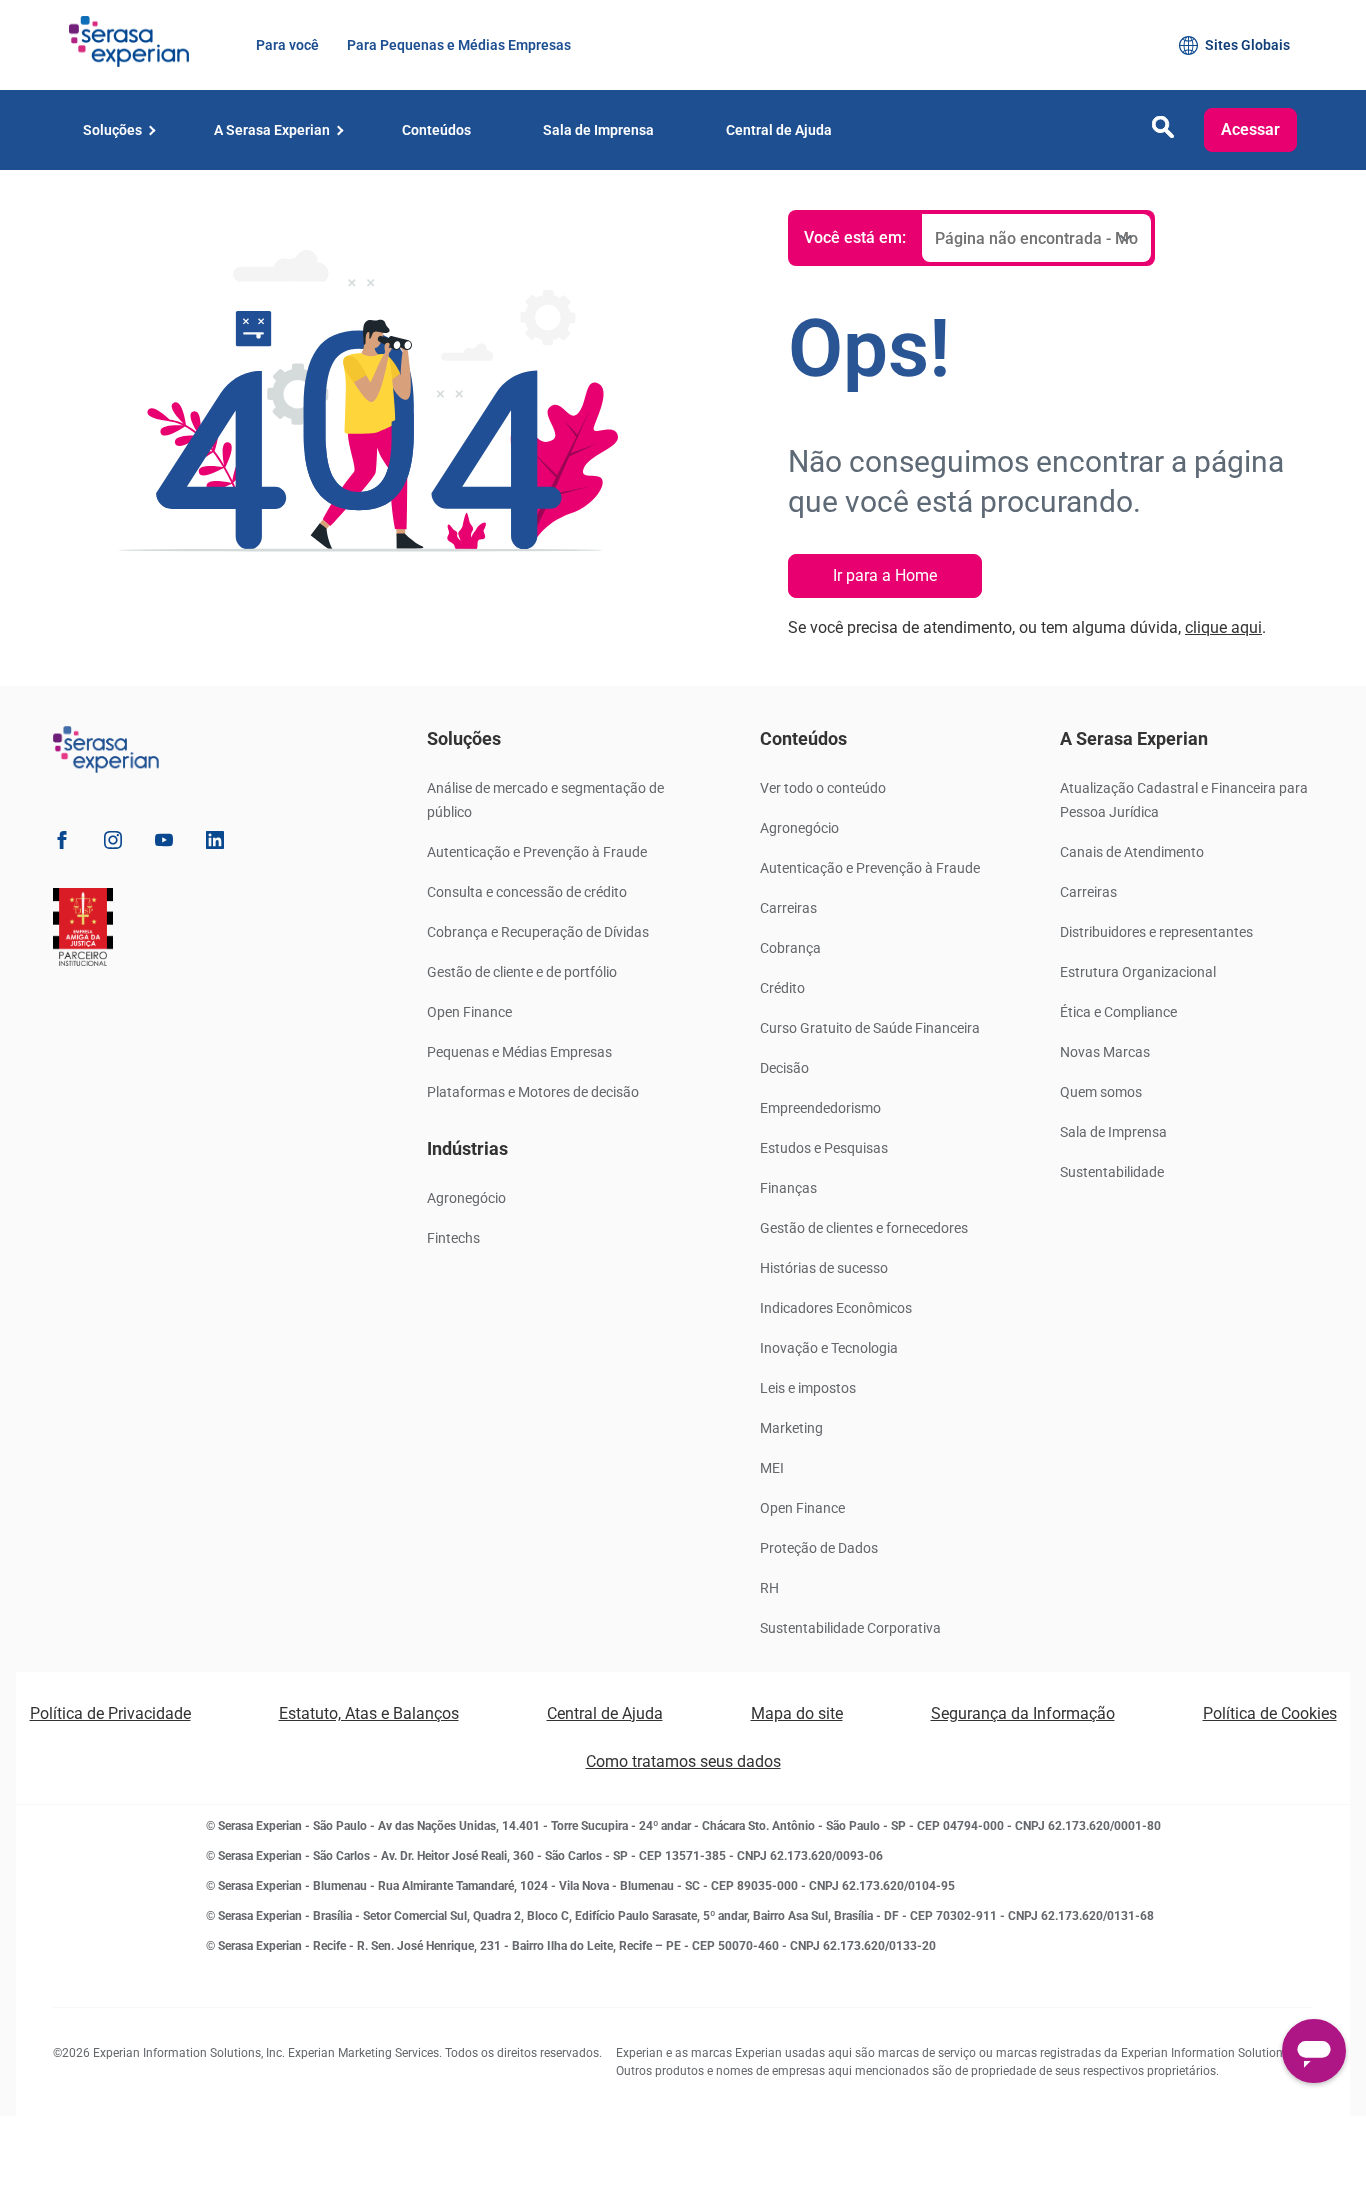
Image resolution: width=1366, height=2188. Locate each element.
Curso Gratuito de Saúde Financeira (870, 1028)
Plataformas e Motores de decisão (533, 1092)
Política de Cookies (1270, 1713)
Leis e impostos (808, 1388)
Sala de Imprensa (1113, 1132)
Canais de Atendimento (1132, 852)
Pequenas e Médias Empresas (519, 1052)
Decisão (784, 1068)
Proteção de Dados (819, 1548)
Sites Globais (1247, 45)
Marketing (791, 1428)
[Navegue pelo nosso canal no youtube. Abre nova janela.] (164, 843)
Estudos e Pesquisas (824, 1148)
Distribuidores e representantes (1156, 932)
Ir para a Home (885, 575)
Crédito (782, 988)
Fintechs (453, 1238)
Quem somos (1101, 1092)
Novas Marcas (1105, 1052)
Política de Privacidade (110, 1713)
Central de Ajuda (605, 1713)
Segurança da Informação (1023, 1713)
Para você (286, 45)
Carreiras (788, 908)
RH (769, 1588)
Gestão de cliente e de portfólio (522, 972)
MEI (772, 1468)
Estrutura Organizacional (1138, 972)
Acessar (1250, 129)
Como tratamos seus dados (683, 1761)
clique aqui (1223, 627)
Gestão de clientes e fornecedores (864, 1228)
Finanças (788, 1188)
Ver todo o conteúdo (823, 788)
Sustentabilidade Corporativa (850, 1628)
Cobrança (790, 948)
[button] (1163, 132)
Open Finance (469, 1012)
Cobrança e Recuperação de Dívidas (538, 932)
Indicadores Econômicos (836, 1308)
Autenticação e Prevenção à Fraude (537, 852)
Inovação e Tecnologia (829, 1348)
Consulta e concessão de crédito (527, 892)
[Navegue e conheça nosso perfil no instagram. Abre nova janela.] (113, 843)
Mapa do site (797, 1713)
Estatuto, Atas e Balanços (369, 1713)
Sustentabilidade (1112, 1172)
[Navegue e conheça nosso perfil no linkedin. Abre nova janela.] (215, 843)
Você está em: (855, 237)
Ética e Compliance (1118, 1012)
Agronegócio (466, 1198)
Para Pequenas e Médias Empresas (457, 45)
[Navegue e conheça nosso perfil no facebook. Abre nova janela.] (62, 843)
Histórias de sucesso (824, 1268)
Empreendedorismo (820, 1108)
